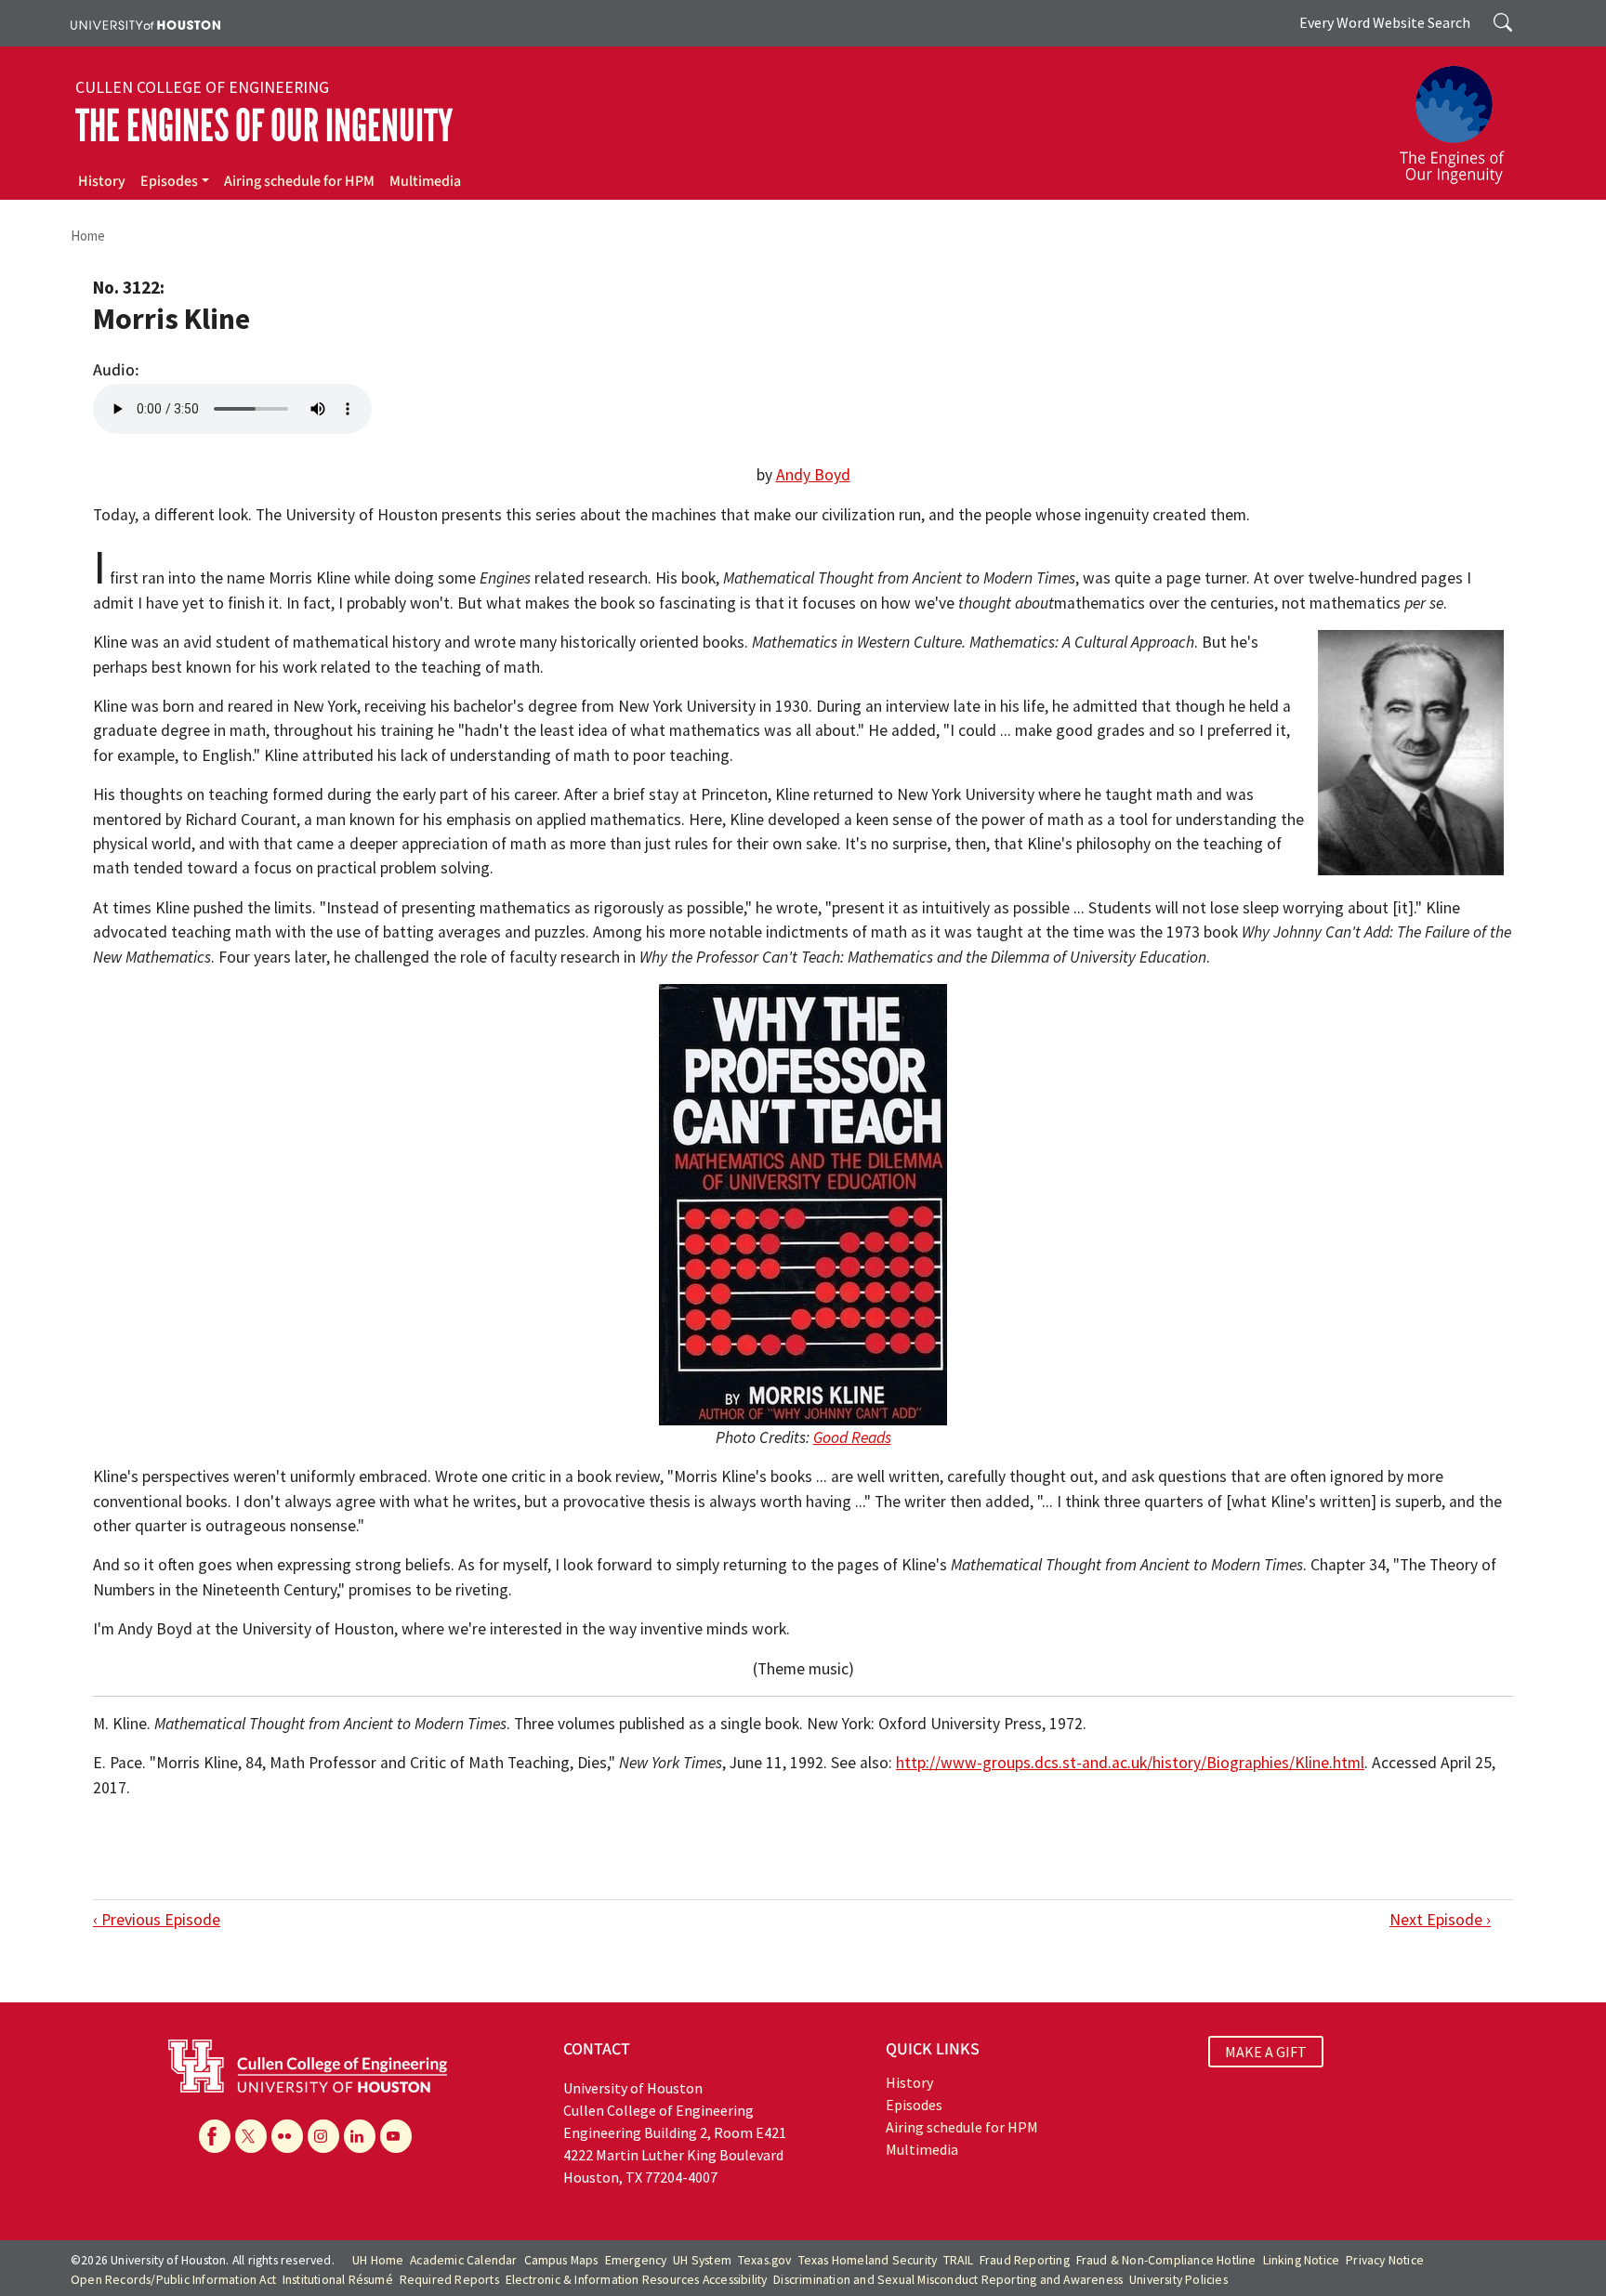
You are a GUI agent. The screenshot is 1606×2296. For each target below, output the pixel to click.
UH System (702, 2260)
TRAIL (958, 2260)
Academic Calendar (463, 2260)
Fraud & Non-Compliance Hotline (1166, 2260)
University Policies (1178, 2280)
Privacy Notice (1385, 2260)
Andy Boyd (813, 475)
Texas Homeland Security (868, 2260)
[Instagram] (323, 2136)
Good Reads (852, 1437)
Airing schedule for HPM (299, 181)
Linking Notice (1302, 2260)
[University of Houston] (145, 23)
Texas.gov (765, 2260)
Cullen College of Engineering (202, 87)
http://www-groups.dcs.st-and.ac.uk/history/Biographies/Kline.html (1130, 1763)
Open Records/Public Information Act (173, 2280)
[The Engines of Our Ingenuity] (1463, 116)
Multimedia (425, 181)
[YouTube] (396, 2136)
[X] (251, 2136)
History (102, 181)
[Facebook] (215, 2136)
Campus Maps (561, 2260)
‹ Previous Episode (157, 1920)
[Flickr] (287, 2136)
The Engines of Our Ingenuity (264, 126)
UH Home (378, 2260)
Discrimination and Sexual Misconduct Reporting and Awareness (948, 2280)
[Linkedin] (360, 2136)
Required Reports (449, 2280)
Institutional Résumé (338, 2280)
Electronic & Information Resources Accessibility (637, 2280)
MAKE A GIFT (1266, 2052)
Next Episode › (1440, 1920)
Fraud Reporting (1025, 2260)
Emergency (636, 2260)
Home (88, 236)
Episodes (169, 181)
